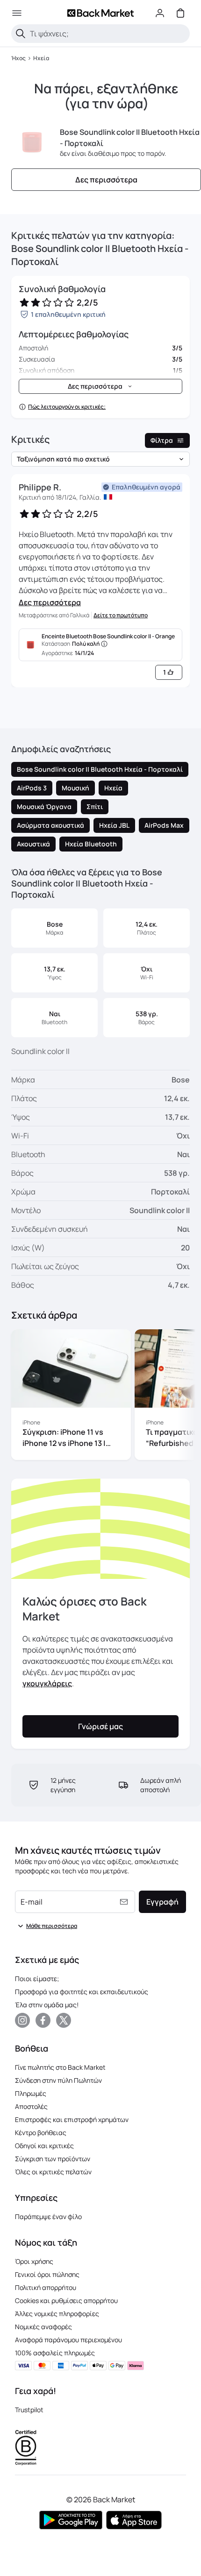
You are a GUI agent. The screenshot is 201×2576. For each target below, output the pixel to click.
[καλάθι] (180, 13)
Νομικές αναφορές (43, 2327)
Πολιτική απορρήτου (46, 2287)
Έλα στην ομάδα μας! (47, 2005)
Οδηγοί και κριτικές (44, 2146)
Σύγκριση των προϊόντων (53, 2159)
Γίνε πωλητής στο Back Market (60, 2067)
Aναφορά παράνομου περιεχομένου (68, 2340)
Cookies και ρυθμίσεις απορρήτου (66, 2300)
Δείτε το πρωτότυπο (121, 615)
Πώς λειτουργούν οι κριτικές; (67, 407)
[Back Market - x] (64, 2020)
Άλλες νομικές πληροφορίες (57, 2314)
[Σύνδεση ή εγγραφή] (160, 13)
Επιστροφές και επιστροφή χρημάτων (72, 2119)
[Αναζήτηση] (21, 34)
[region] (100, 1396)
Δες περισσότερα (50, 602)
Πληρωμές (31, 2093)
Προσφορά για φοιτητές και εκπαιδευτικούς (82, 1992)
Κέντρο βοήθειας (41, 2133)
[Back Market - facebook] (43, 2020)
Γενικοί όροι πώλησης (47, 2274)
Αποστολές (31, 2106)
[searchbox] (108, 34)
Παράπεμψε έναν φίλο (48, 2216)
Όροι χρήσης (34, 2261)
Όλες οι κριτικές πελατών (53, 2172)
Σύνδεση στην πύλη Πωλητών (58, 2080)
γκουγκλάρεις (47, 1683)
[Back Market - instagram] (22, 2020)
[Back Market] (100, 13)
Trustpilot (29, 2410)
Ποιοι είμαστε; (37, 1979)
